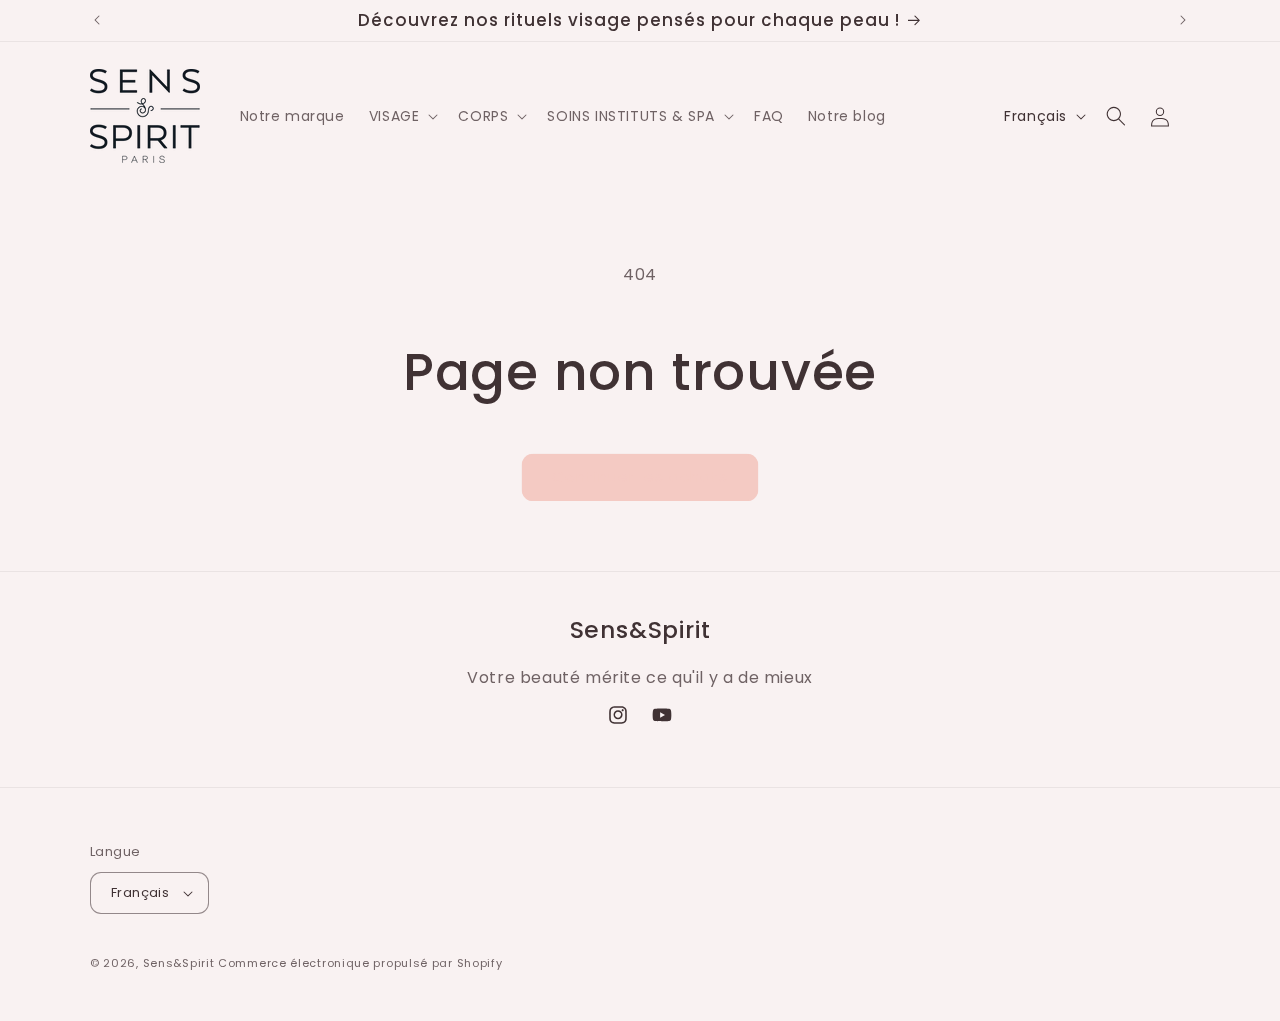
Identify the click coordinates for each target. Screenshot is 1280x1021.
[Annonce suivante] (1183, 20)
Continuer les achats (640, 476)
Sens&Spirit (179, 963)
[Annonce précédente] (97, 20)
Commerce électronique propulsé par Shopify (360, 963)
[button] (402, 116)
